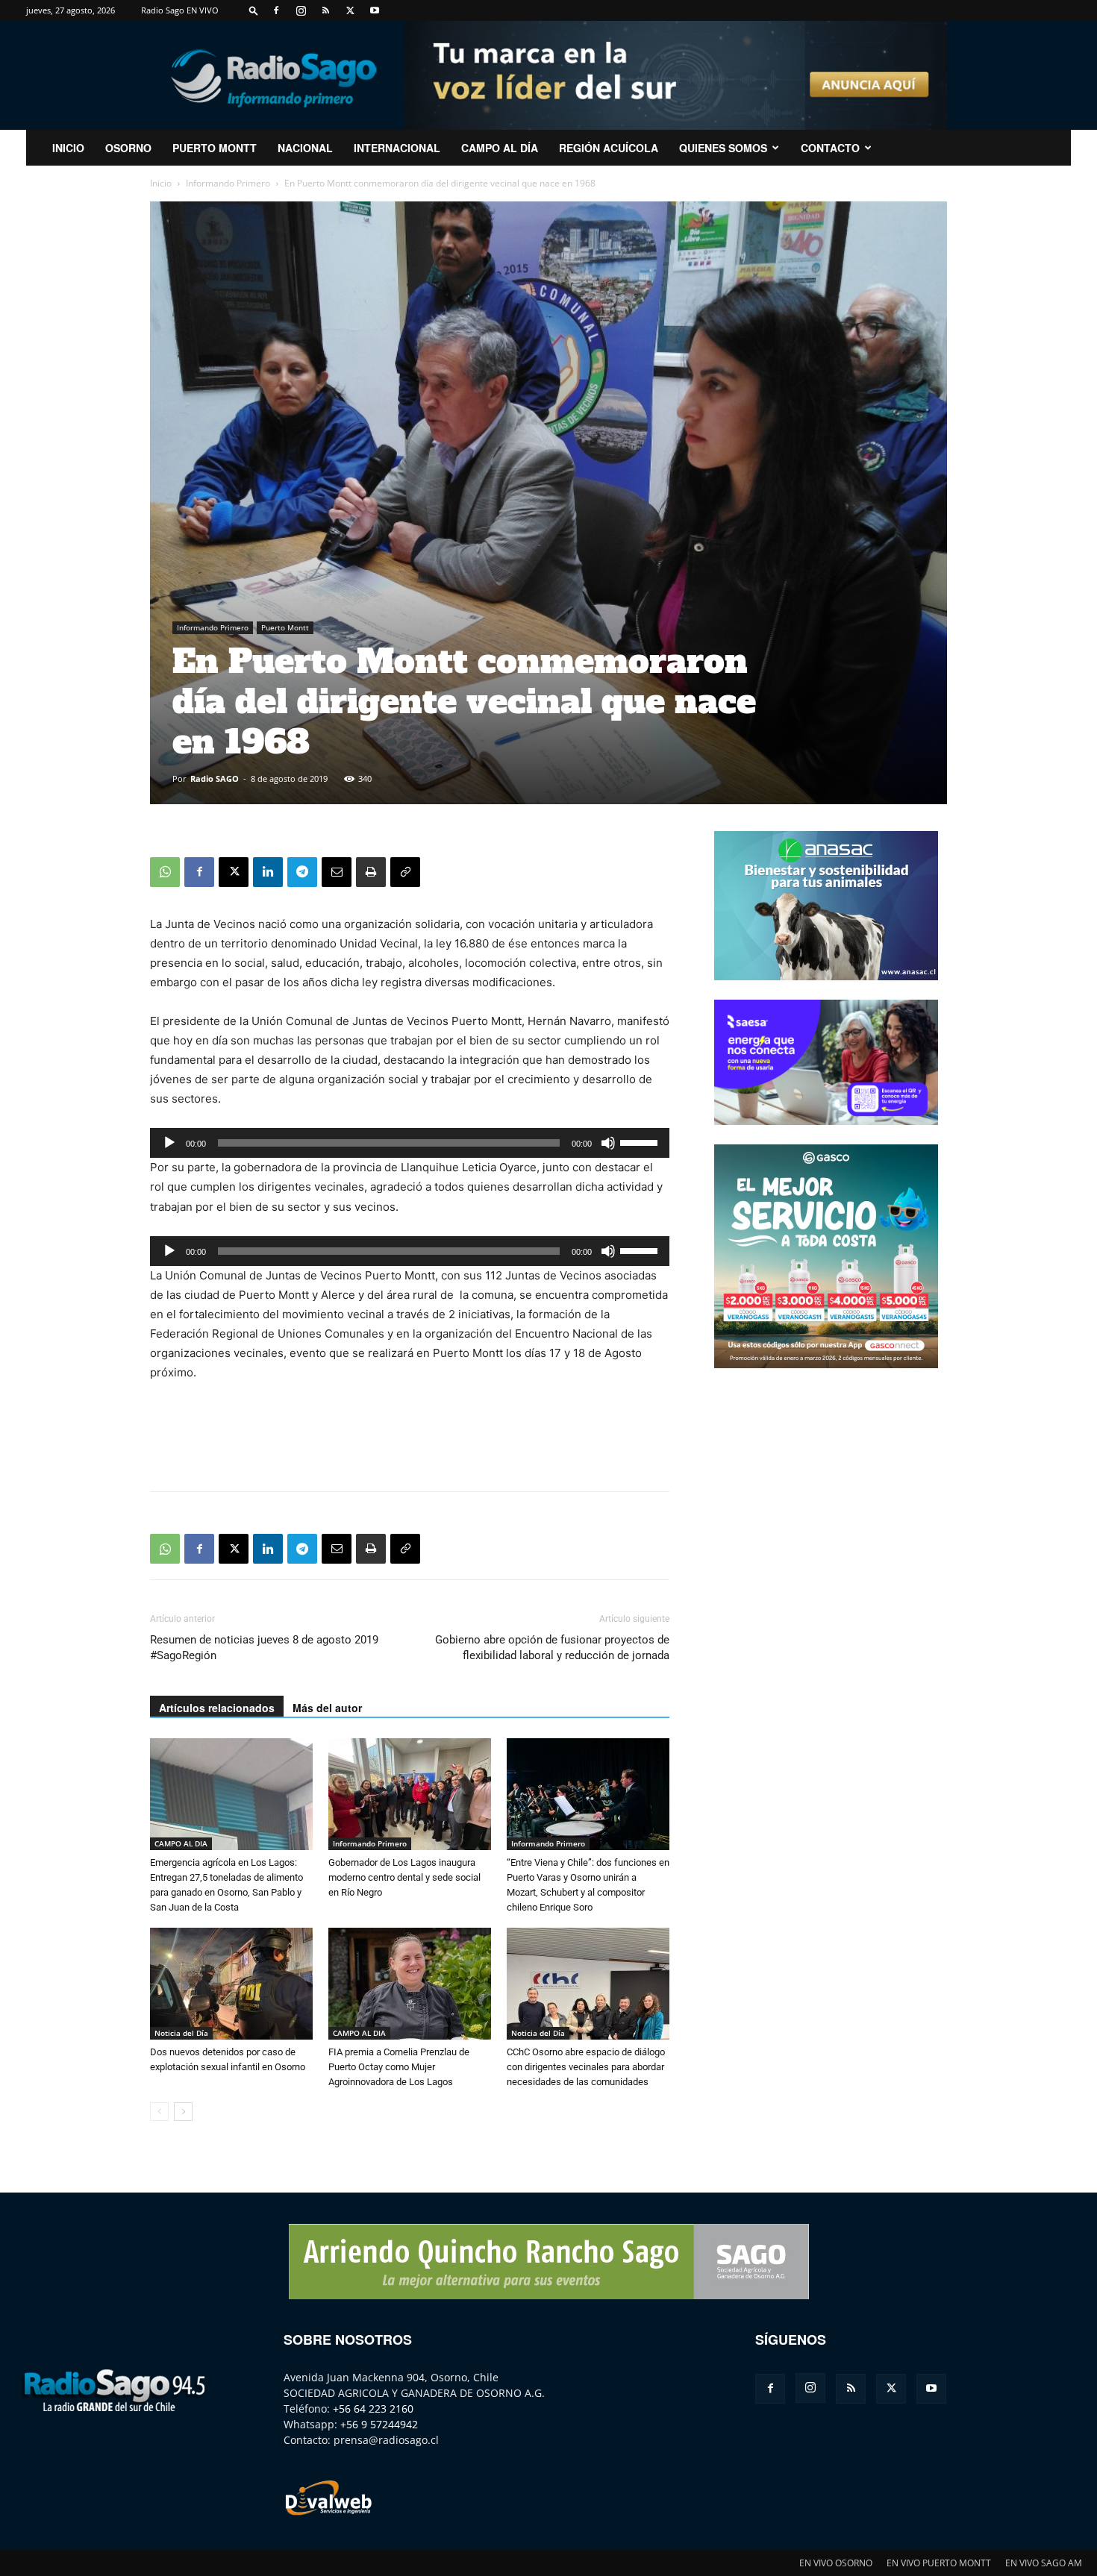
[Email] (337, 872)
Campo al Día (500, 148)
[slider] (641, 1141)
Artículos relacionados (217, 1708)
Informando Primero (228, 183)
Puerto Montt (215, 148)
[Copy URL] (405, 872)
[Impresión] (371, 872)
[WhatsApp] (165, 872)
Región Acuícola (609, 148)
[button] (254, 10)
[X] (350, 10)
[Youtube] (375, 10)
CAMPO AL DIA (181, 1843)
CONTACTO (830, 148)
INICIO (68, 148)
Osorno (128, 148)
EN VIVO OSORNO (836, 2563)
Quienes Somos (723, 148)
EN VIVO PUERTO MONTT (939, 2563)
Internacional (397, 148)
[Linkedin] (268, 872)
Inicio (161, 183)
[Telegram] (302, 872)
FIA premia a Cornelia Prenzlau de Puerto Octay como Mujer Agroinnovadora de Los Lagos (399, 2067)
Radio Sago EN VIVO (180, 10)
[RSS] (325, 10)
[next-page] (183, 2112)
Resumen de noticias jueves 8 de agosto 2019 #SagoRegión (264, 1648)
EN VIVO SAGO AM (1044, 2563)
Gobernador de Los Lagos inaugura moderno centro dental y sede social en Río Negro (404, 1877)
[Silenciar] (608, 1143)
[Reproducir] (169, 1143)
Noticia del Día (181, 2033)
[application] (410, 1143)
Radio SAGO (215, 778)
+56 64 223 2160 (373, 2409)
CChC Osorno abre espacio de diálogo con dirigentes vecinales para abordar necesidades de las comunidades (586, 2067)
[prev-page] (159, 2112)
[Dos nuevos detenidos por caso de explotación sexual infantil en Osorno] (231, 1984)
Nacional (305, 148)
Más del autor (327, 1708)
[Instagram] (301, 10)
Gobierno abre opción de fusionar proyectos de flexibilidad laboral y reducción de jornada (552, 1648)
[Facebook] (276, 10)
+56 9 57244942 (379, 2424)
